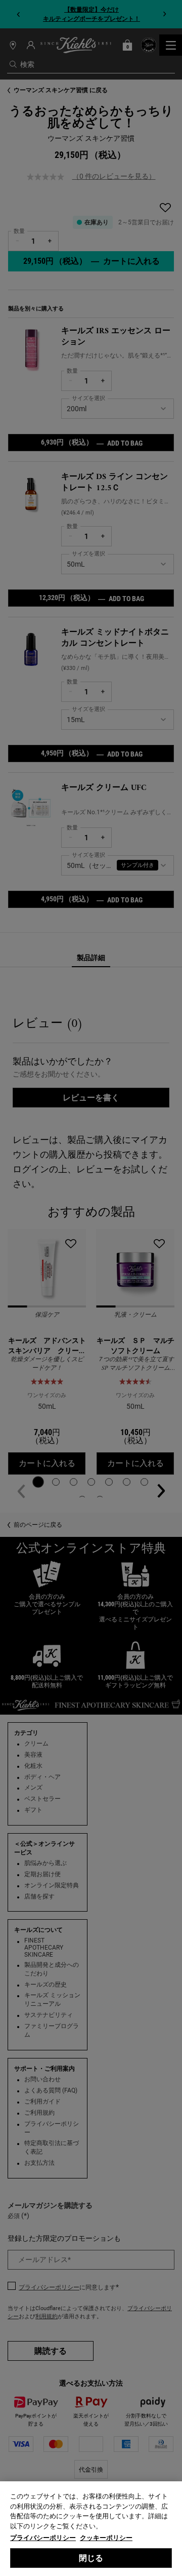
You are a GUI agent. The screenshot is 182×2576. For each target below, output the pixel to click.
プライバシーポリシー (43, 2538)
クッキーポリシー (106, 2538)
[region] (91, 2529)
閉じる (91, 2558)
